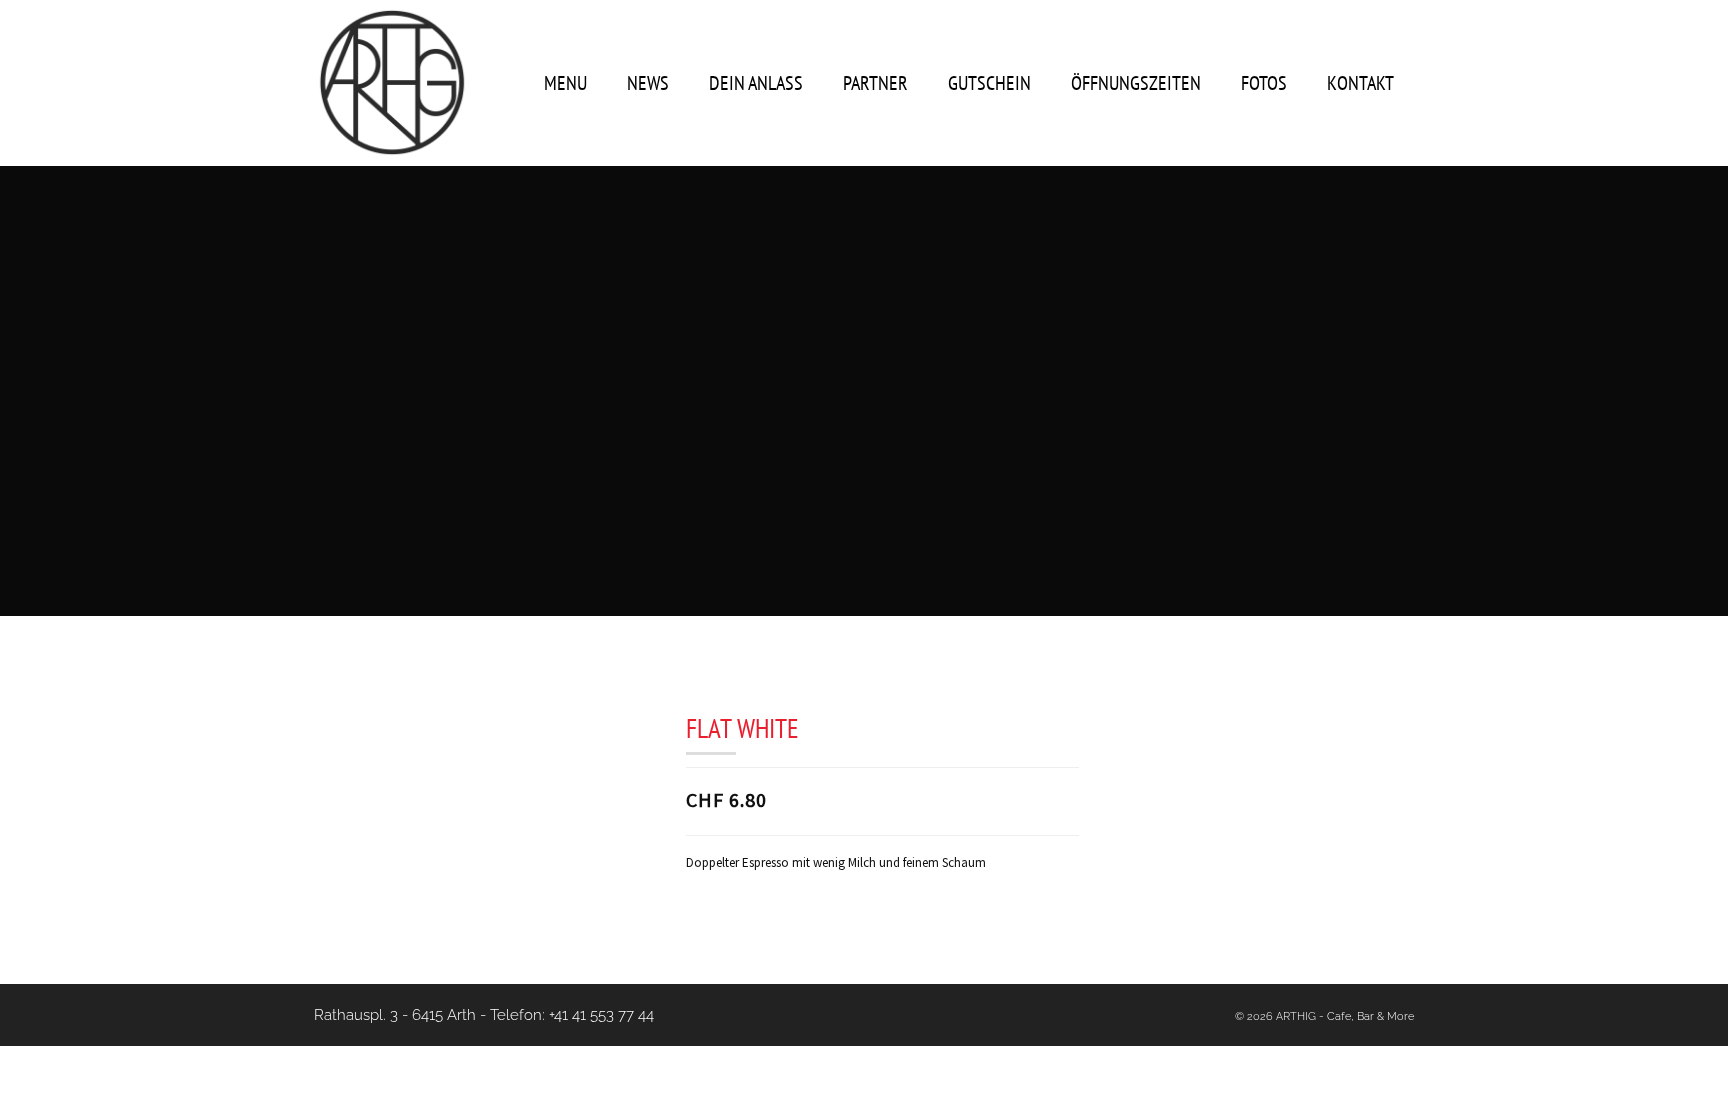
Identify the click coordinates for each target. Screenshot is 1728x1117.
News (648, 83)
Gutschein (989, 83)
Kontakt (1360, 83)
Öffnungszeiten (1136, 83)
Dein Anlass (756, 83)
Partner (875, 83)
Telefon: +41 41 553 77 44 (572, 1015)
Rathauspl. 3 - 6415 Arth (395, 1015)
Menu (565, 83)
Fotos (1264, 83)
